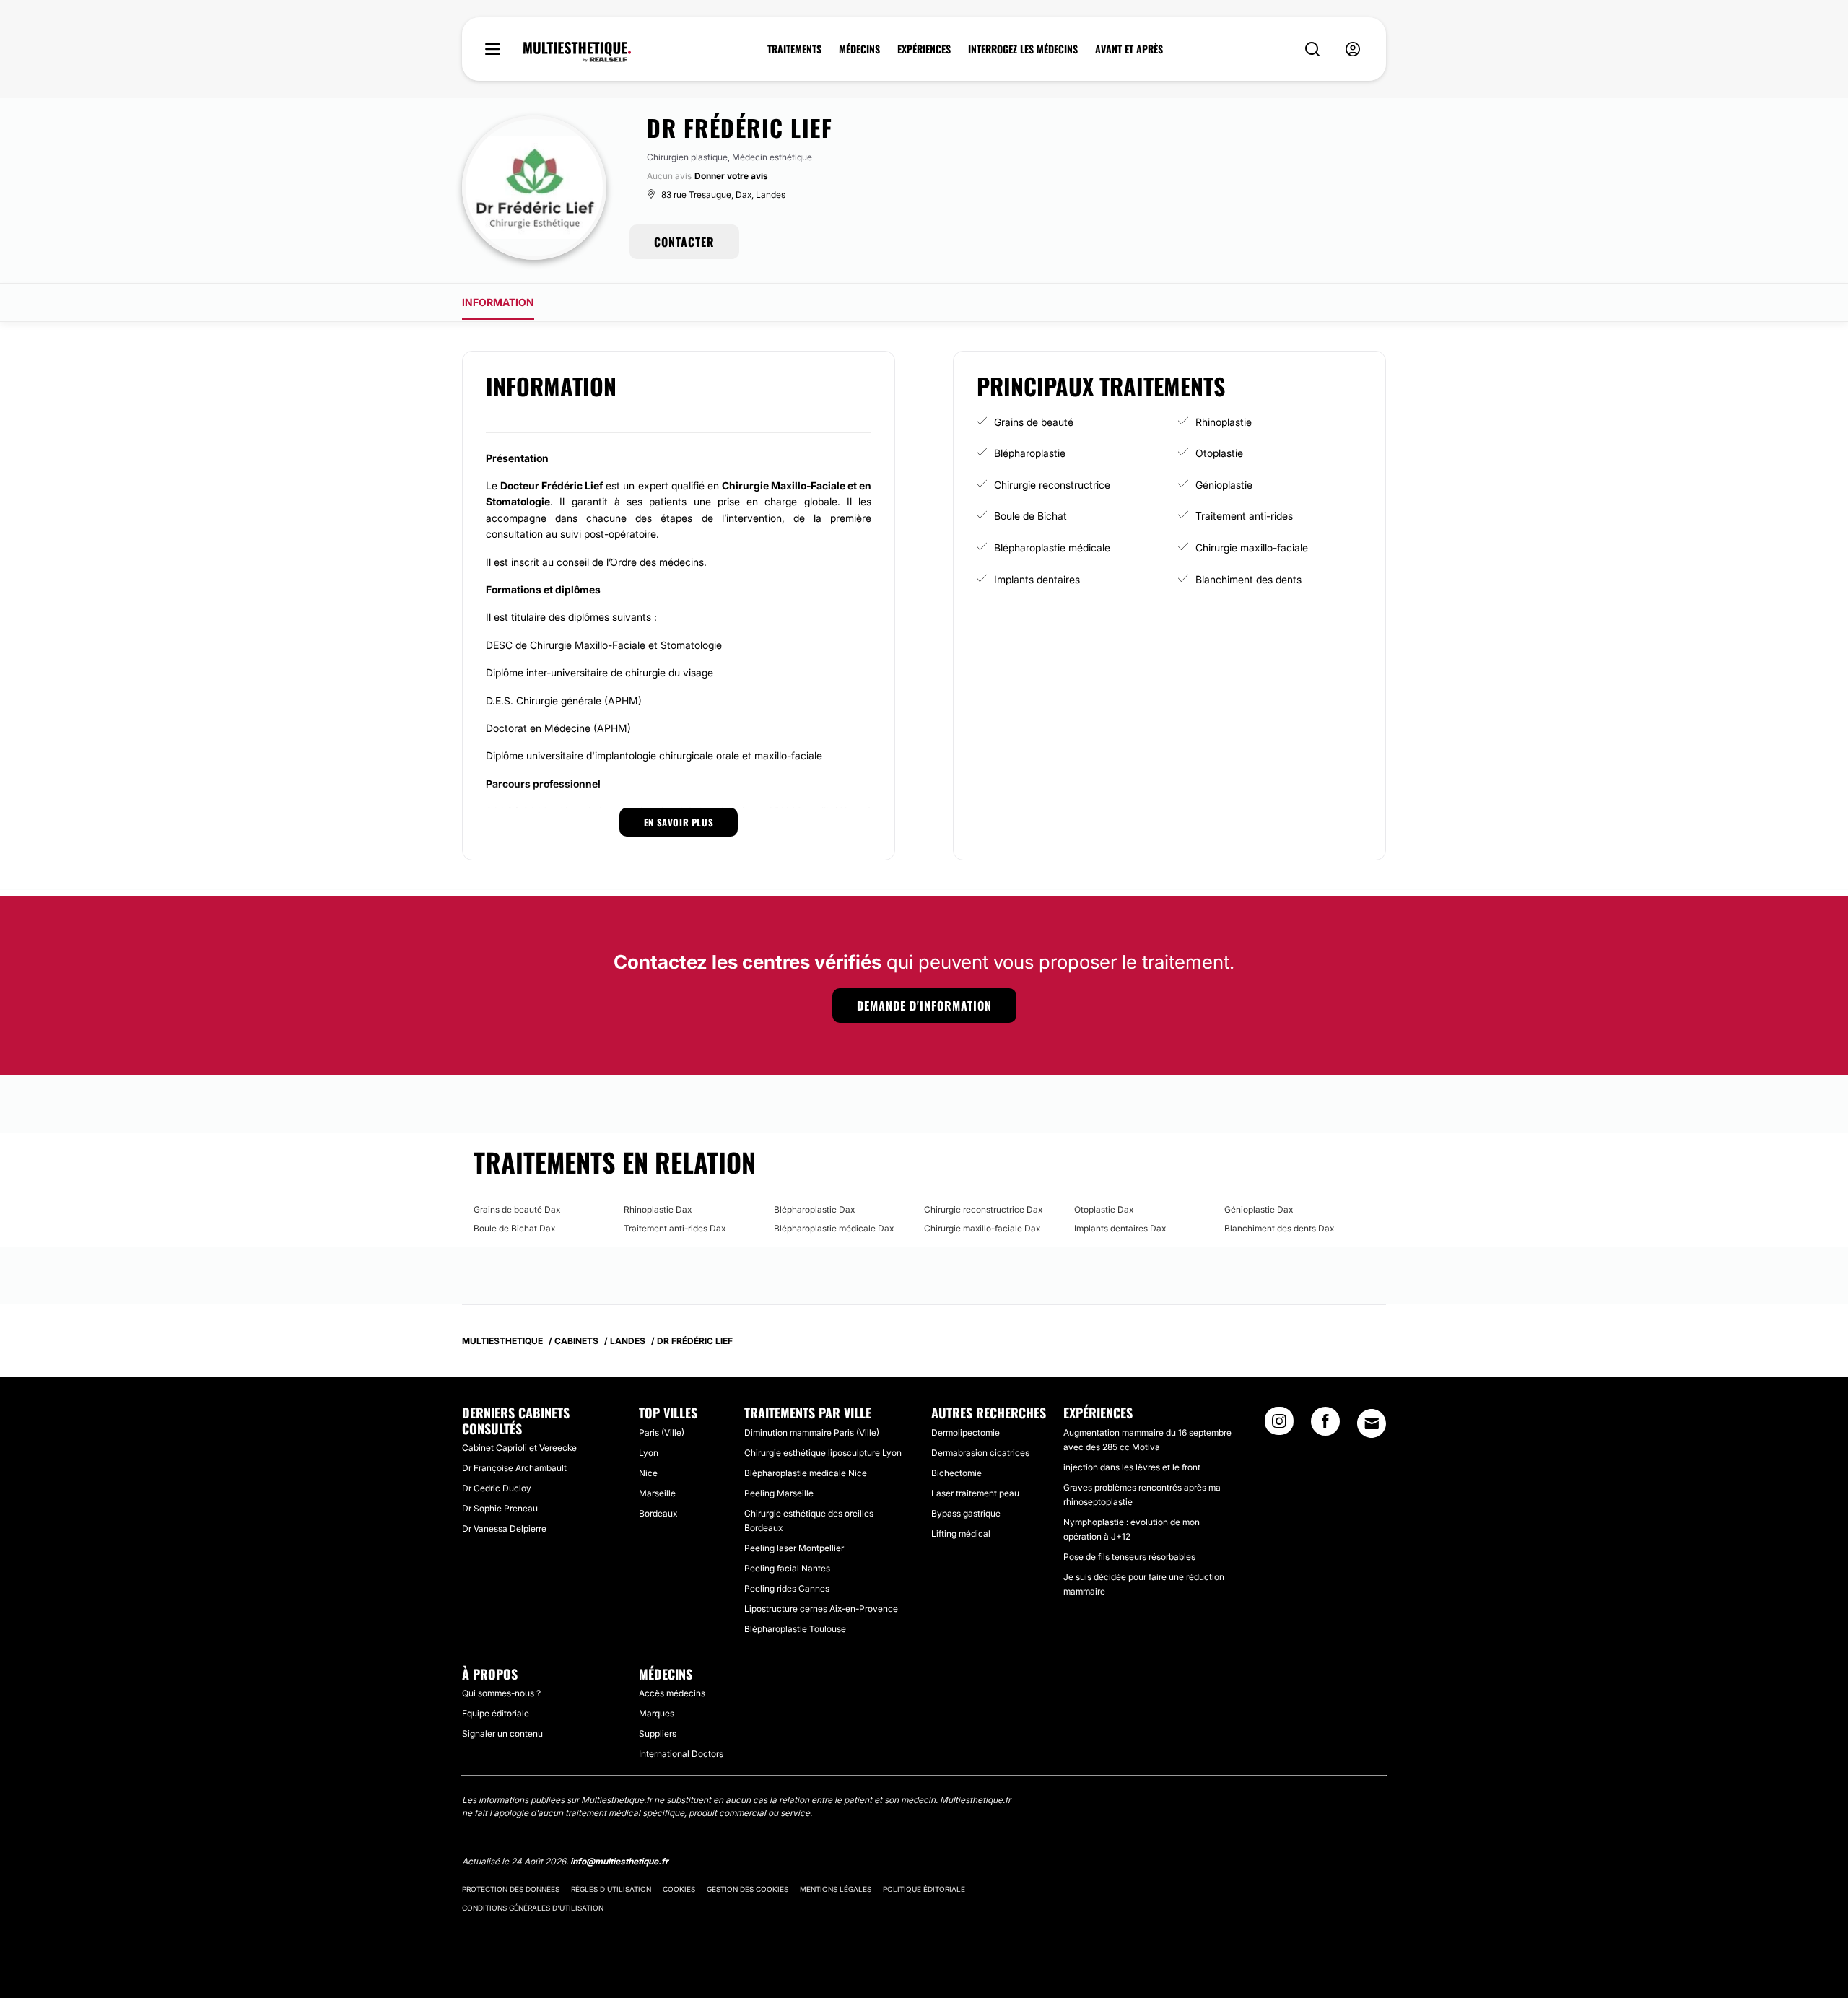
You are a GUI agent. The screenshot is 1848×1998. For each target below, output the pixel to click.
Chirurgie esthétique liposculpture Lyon (823, 1453)
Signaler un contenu (502, 1733)
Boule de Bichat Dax (514, 1228)
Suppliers (658, 1733)
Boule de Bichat (1030, 516)
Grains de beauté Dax (517, 1209)
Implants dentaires (1037, 579)
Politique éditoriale (924, 1889)
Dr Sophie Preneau (500, 1508)
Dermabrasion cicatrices (980, 1453)
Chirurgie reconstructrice (1052, 485)
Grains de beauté (1034, 422)
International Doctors (681, 1754)
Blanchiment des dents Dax (1279, 1228)
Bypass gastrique (966, 1513)
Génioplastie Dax (1259, 1209)
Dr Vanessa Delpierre (504, 1528)
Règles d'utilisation (611, 1889)
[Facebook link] (1325, 1426)
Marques (657, 1713)
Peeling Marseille (779, 1493)
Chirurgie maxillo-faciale (1252, 548)
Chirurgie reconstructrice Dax (983, 1209)
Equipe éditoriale (496, 1713)
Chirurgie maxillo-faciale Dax (982, 1228)
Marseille (657, 1493)
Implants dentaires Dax (1120, 1228)
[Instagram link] (1279, 1426)
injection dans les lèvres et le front (1132, 1467)
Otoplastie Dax (1104, 1209)
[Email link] (1372, 1423)
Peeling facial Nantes (787, 1568)
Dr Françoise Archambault (514, 1468)
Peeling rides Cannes (787, 1588)
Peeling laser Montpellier (794, 1548)
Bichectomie (956, 1473)
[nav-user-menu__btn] (1353, 49)
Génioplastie (1224, 485)
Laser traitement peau (975, 1493)
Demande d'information (924, 1005)
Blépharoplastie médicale (1052, 548)
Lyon (649, 1453)
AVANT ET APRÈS (1129, 49)
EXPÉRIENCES (924, 49)
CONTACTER (684, 242)
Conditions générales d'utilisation (533, 1908)
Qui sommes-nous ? (501, 1693)
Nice (648, 1473)
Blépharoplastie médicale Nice (806, 1473)
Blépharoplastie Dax (814, 1209)
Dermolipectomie (966, 1432)
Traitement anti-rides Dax (675, 1228)
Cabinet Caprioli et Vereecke (519, 1448)
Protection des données (511, 1889)
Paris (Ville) (662, 1432)
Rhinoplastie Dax (658, 1209)
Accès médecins (672, 1693)
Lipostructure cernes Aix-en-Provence (821, 1609)
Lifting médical (961, 1534)
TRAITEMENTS (794, 49)
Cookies (679, 1889)
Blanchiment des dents (1248, 579)
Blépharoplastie (1030, 453)
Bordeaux (658, 1513)
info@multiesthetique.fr (619, 1861)
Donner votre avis (731, 176)
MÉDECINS (859, 49)
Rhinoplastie (1224, 422)
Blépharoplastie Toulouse (795, 1629)
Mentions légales (836, 1889)
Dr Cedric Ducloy (497, 1488)
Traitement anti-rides (1244, 516)
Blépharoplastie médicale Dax (834, 1228)
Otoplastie (1219, 453)
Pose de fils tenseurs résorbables (1129, 1557)
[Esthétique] (577, 52)
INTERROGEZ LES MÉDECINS (1023, 49)
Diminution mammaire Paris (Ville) (812, 1432)
